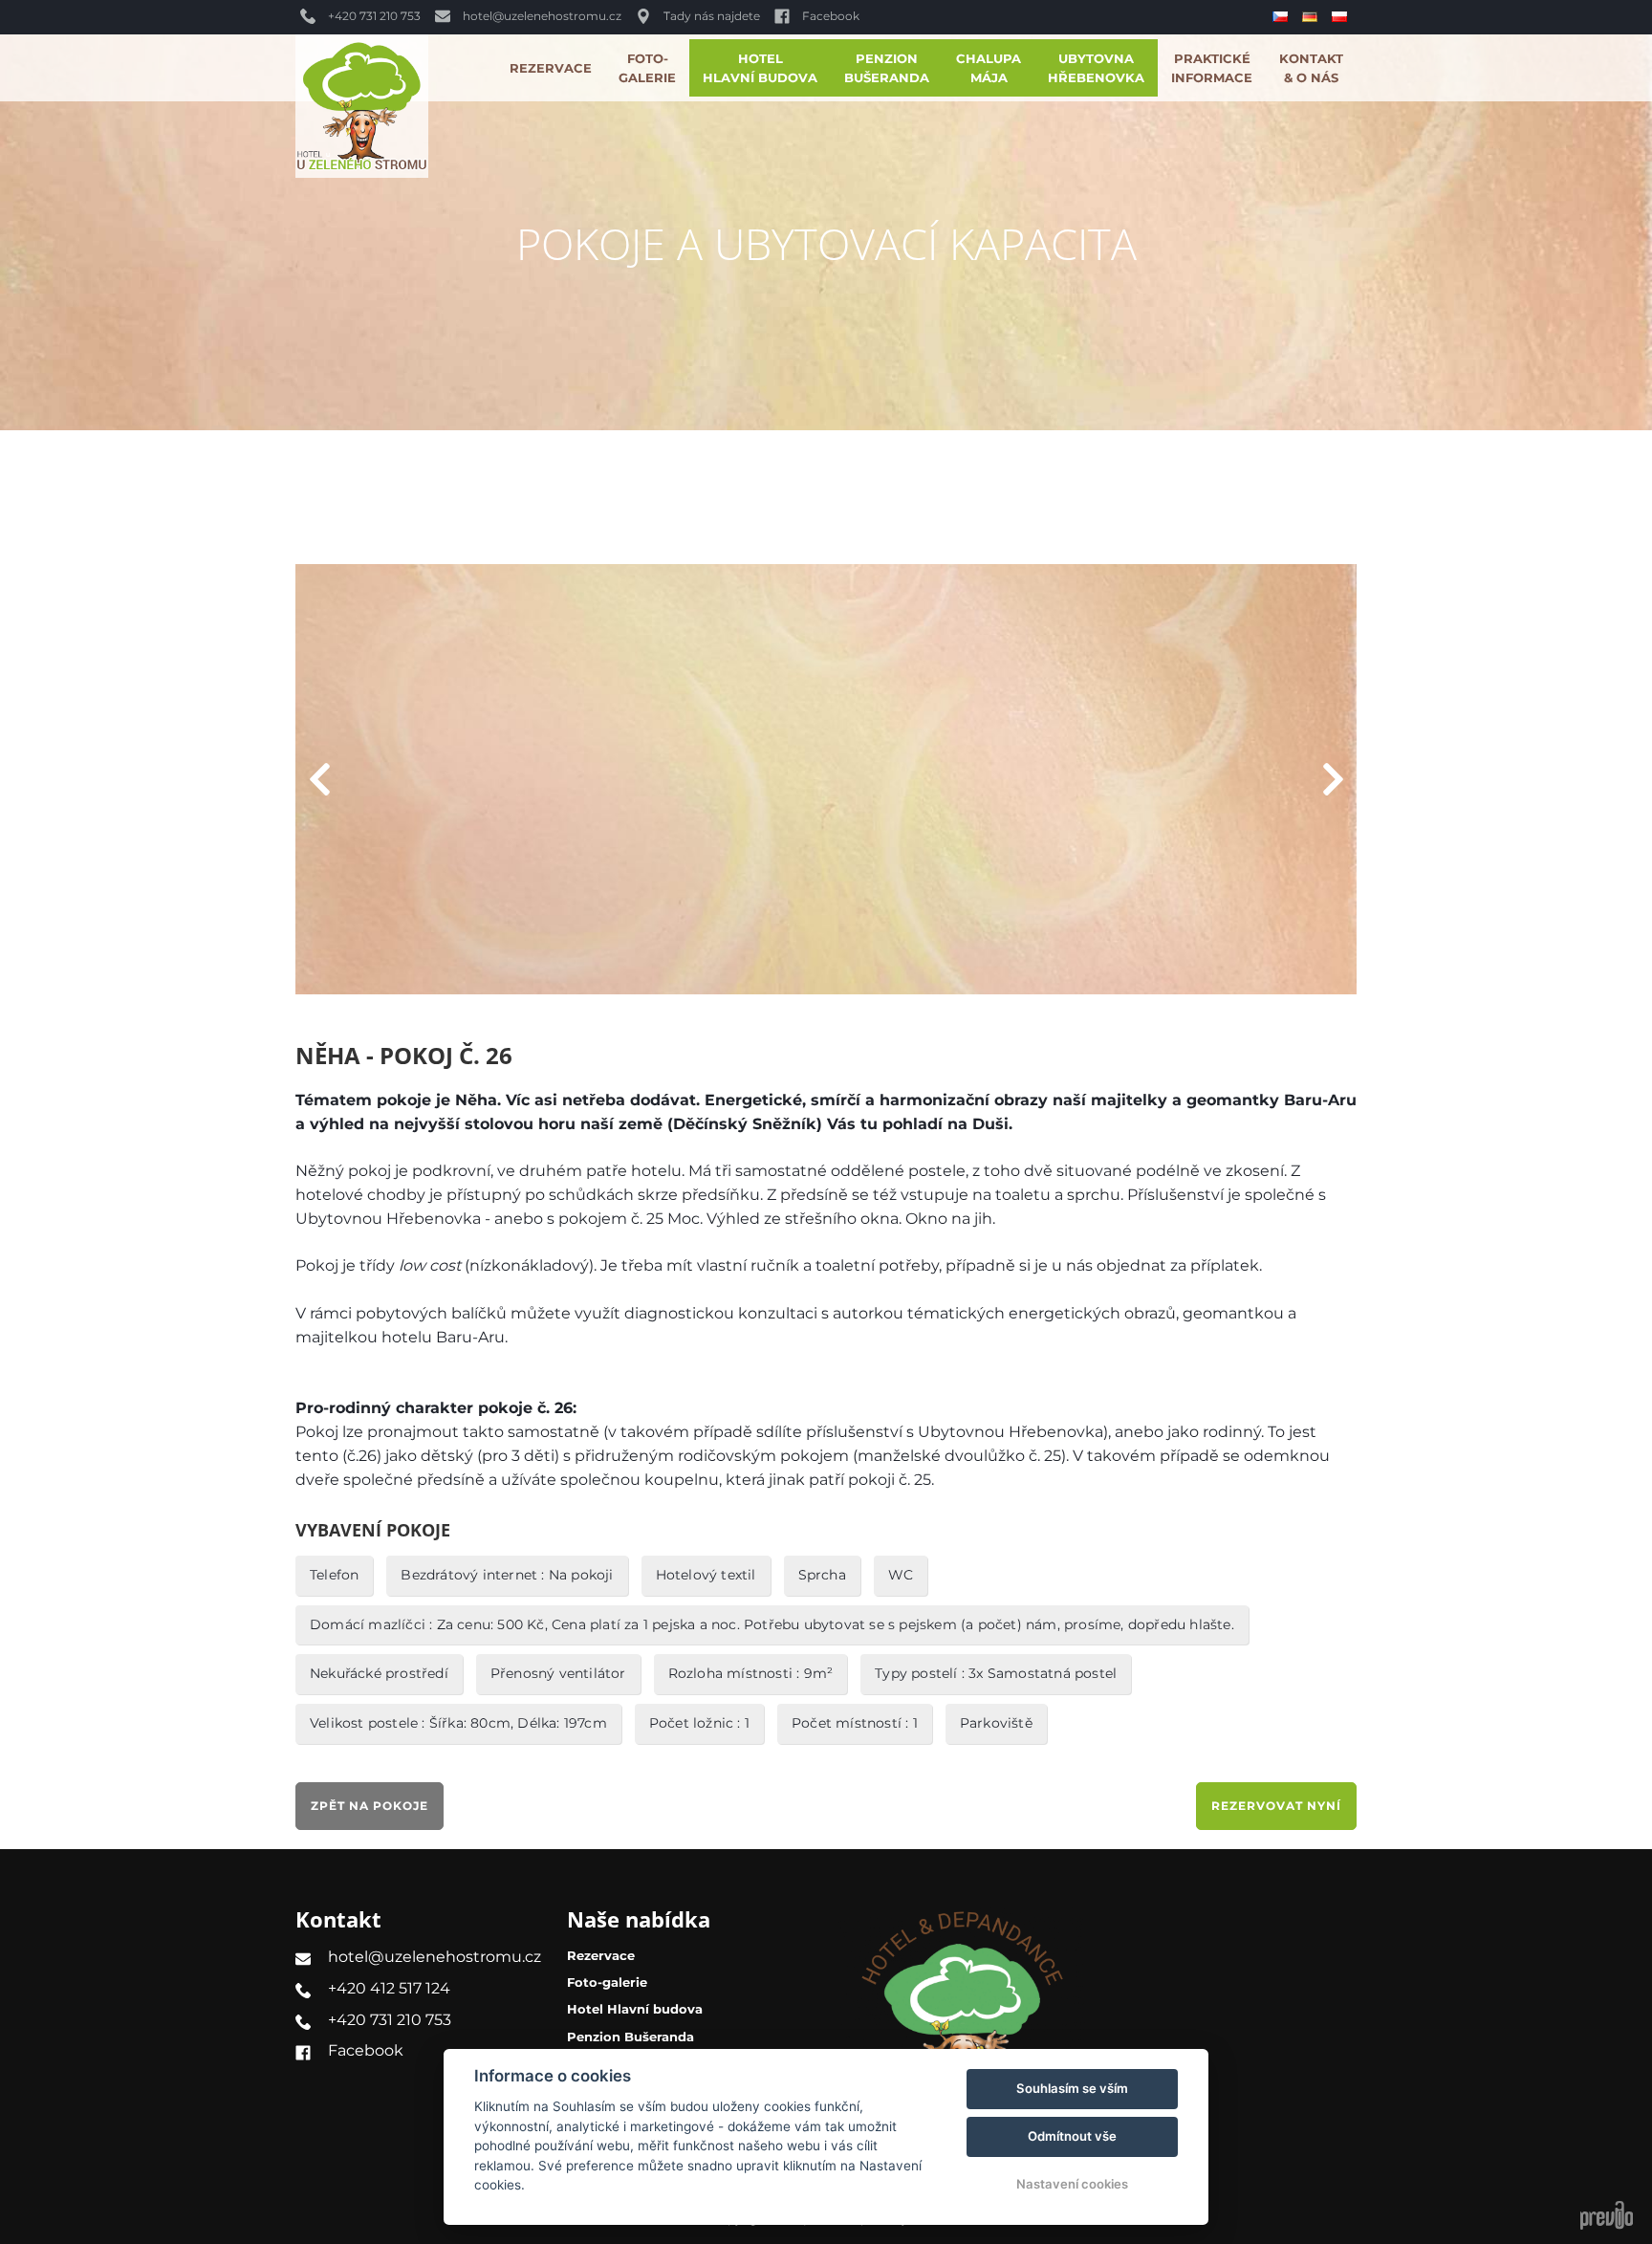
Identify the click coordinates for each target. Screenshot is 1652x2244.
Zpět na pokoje (370, 1806)
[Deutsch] (1312, 17)
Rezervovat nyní (1276, 1806)
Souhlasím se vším (1072, 2088)
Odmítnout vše (1072, 2136)
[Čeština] (1282, 17)
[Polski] (1342, 17)
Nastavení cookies (1072, 2184)
